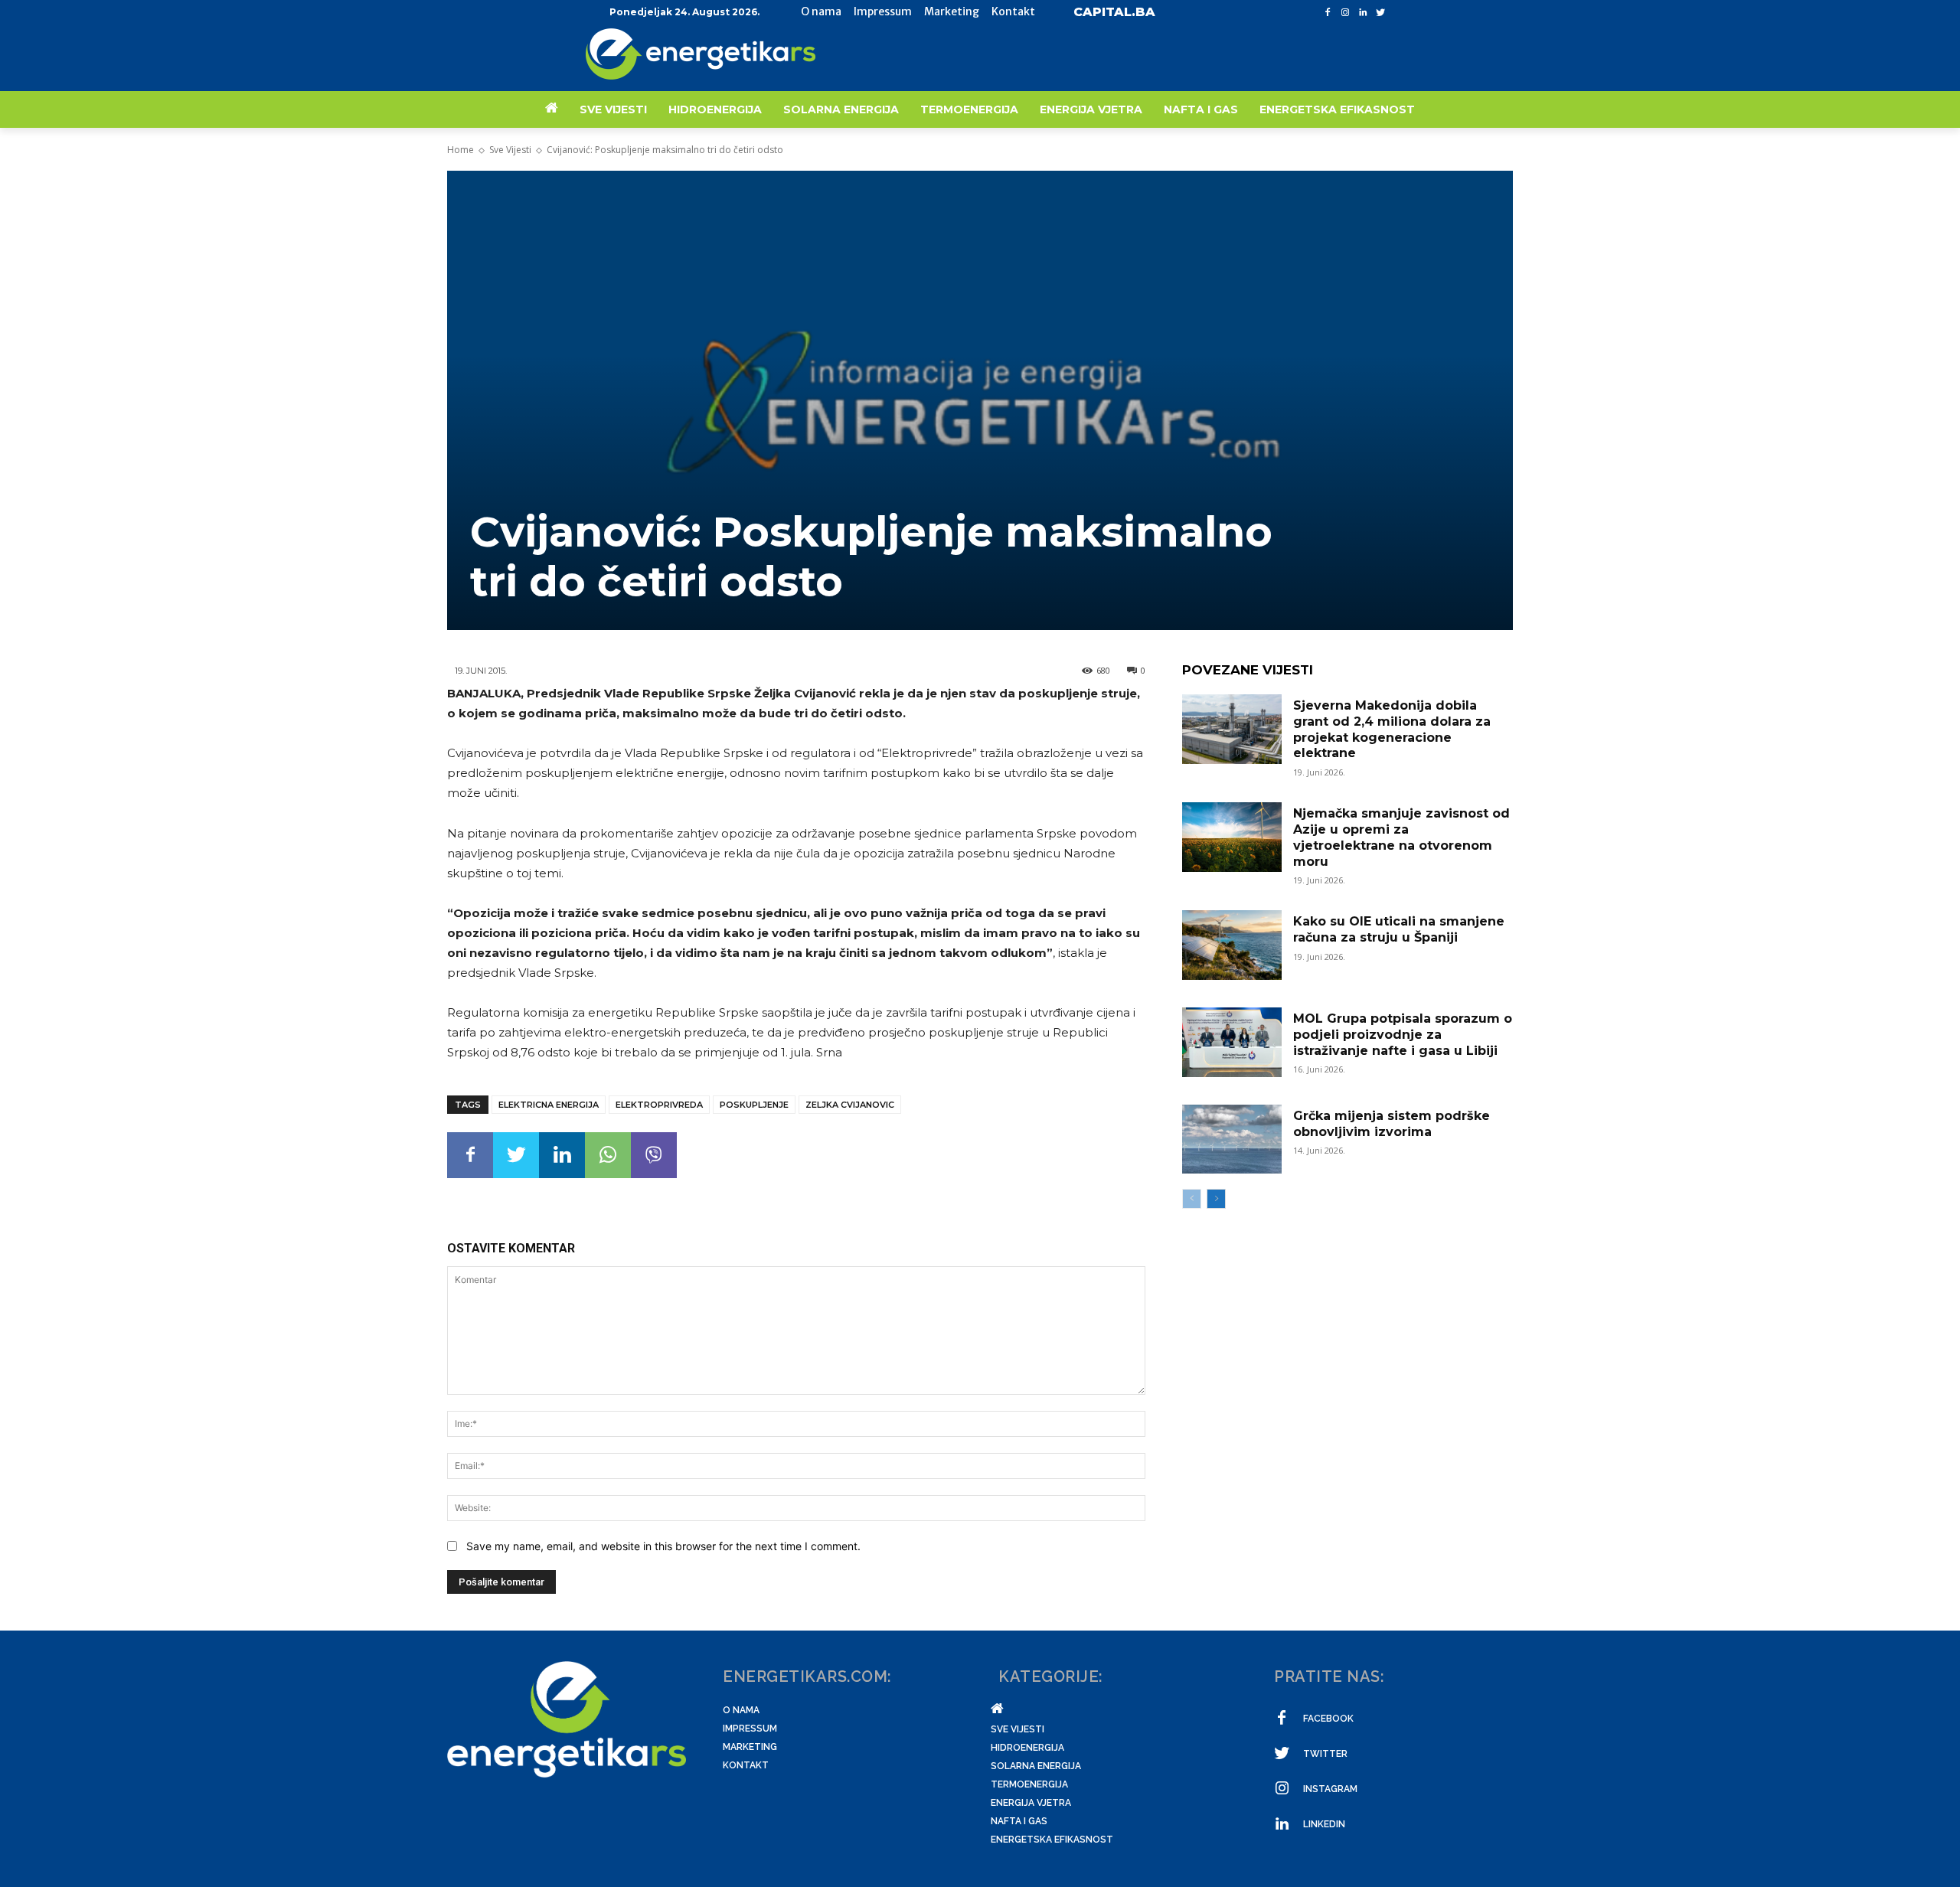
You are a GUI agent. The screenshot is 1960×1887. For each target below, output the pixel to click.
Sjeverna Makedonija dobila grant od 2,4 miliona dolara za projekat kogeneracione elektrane (1392, 729)
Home (461, 150)
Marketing (750, 1747)
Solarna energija (1036, 1766)
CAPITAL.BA (1114, 12)
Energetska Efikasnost (1052, 1840)
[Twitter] (1380, 13)
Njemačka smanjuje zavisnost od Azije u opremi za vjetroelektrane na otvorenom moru (1401, 837)
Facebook (1328, 1719)
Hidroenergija (1027, 1748)
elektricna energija (549, 1105)
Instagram (1330, 1789)
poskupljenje (754, 1105)
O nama (741, 1710)
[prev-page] (1192, 1199)
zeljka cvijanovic (850, 1105)
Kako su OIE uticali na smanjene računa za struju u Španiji (1399, 929)
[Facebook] (1328, 13)
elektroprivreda (659, 1105)
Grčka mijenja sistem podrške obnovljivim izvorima (1392, 1124)
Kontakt (746, 1765)
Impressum (750, 1729)
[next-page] (1216, 1199)
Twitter (1325, 1754)
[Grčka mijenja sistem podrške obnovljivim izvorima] (1232, 1139)
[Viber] (654, 1155)
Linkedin (1324, 1824)
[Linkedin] (1362, 13)
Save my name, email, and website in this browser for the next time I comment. (663, 1546)
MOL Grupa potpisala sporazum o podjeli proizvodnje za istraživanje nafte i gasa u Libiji (1403, 1035)
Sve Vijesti (510, 150)
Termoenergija (1029, 1784)
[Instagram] (1346, 13)
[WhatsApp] (608, 1155)
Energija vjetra (1031, 1803)
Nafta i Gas (1019, 1821)
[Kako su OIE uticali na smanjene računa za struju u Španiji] (1232, 945)
